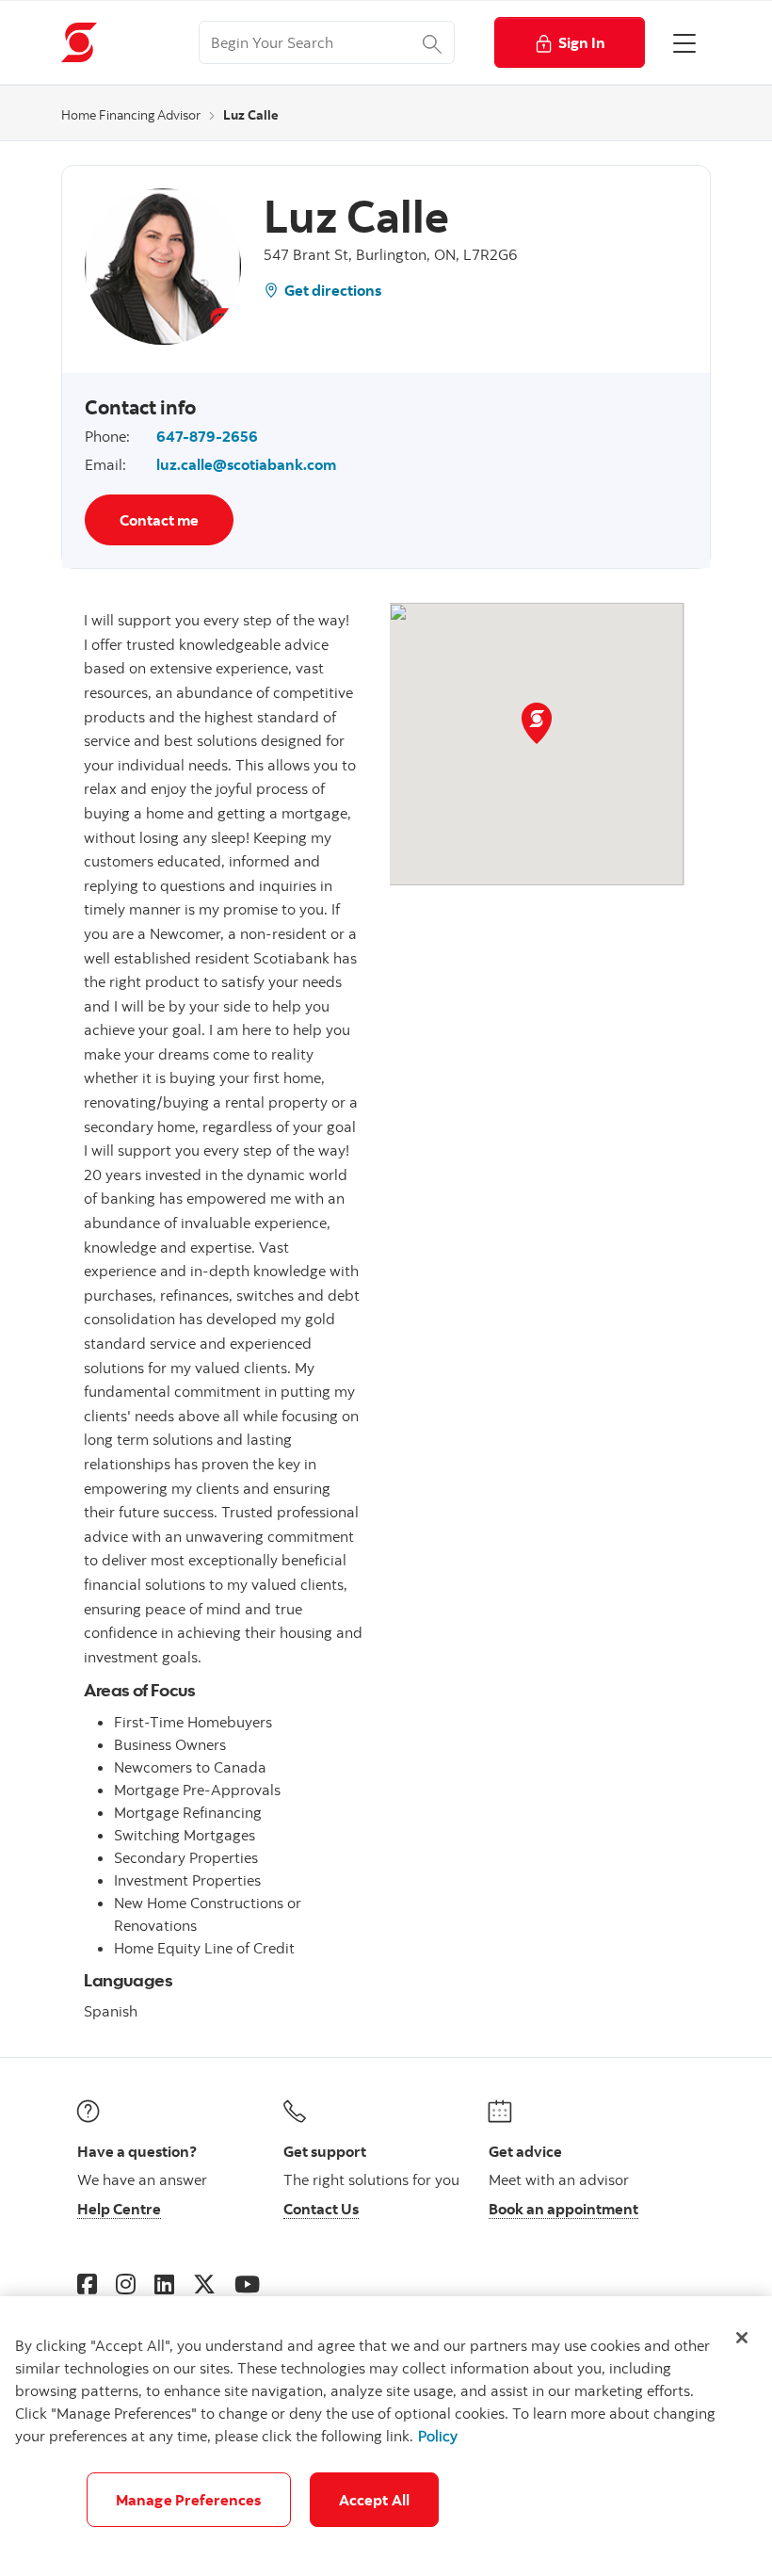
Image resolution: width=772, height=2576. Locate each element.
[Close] (742, 2338)
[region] (386, 2436)
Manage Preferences (189, 2500)
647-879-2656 (207, 436)
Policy (438, 2436)
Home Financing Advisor (131, 115)
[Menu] (684, 42)
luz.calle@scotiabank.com (246, 464)
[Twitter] (204, 2284)
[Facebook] (87, 2284)
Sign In (582, 42)
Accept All (375, 2500)
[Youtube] (247, 2284)
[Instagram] (126, 2284)
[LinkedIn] (164, 2284)
